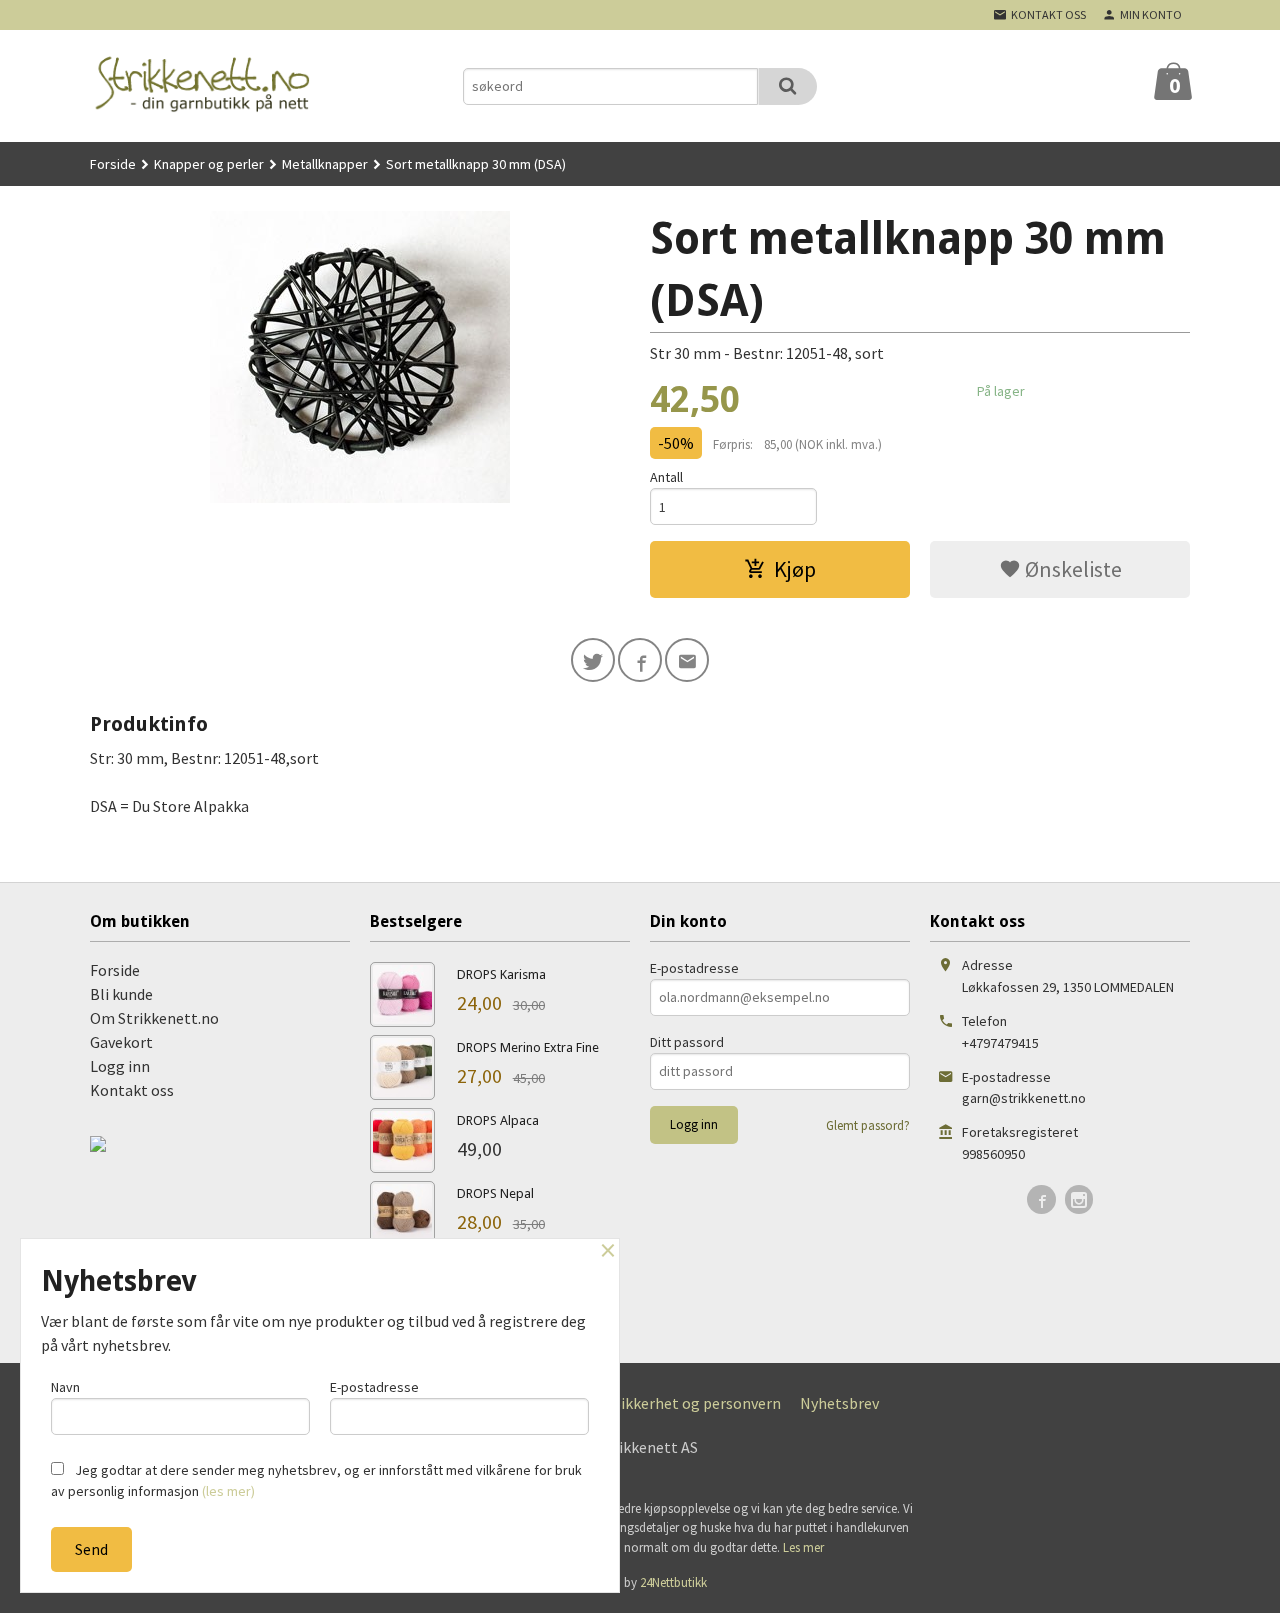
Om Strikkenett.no (154, 1018)
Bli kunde (121, 994)
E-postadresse (694, 968)
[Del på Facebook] (640, 660)
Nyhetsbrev (839, 1403)
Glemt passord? (868, 1125)
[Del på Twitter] (593, 660)
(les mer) (228, 1491)
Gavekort (121, 1042)
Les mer (803, 1547)
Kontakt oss (132, 1090)
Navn (65, 1387)
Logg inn (120, 1066)
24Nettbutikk (673, 1582)
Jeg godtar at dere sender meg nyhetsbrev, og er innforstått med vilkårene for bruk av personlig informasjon (316, 1480)
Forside (113, 164)
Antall (666, 477)
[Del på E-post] (687, 660)
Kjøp (795, 569)
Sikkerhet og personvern (697, 1403)
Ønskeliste (1071, 569)
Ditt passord (687, 1042)
